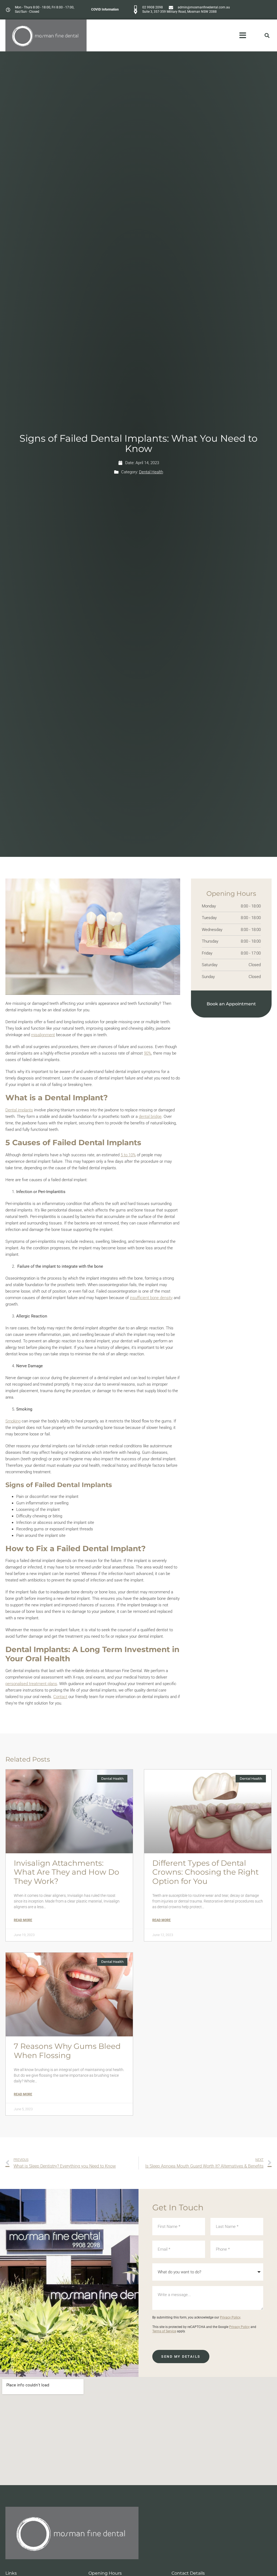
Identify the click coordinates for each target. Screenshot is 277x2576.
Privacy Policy (230, 2317)
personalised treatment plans (31, 1684)
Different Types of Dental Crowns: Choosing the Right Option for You (205, 1872)
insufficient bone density (151, 1298)
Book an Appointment (231, 1004)
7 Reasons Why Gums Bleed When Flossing (67, 2051)
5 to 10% (128, 1155)
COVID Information (105, 9)
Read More (23, 1920)
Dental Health (151, 472)
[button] (267, 36)
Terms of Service (164, 2331)
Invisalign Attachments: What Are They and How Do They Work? (67, 1872)
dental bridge (150, 1117)
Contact (60, 1697)
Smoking (13, 1421)
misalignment (43, 1035)
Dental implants (19, 1110)
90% (148, 1053)
